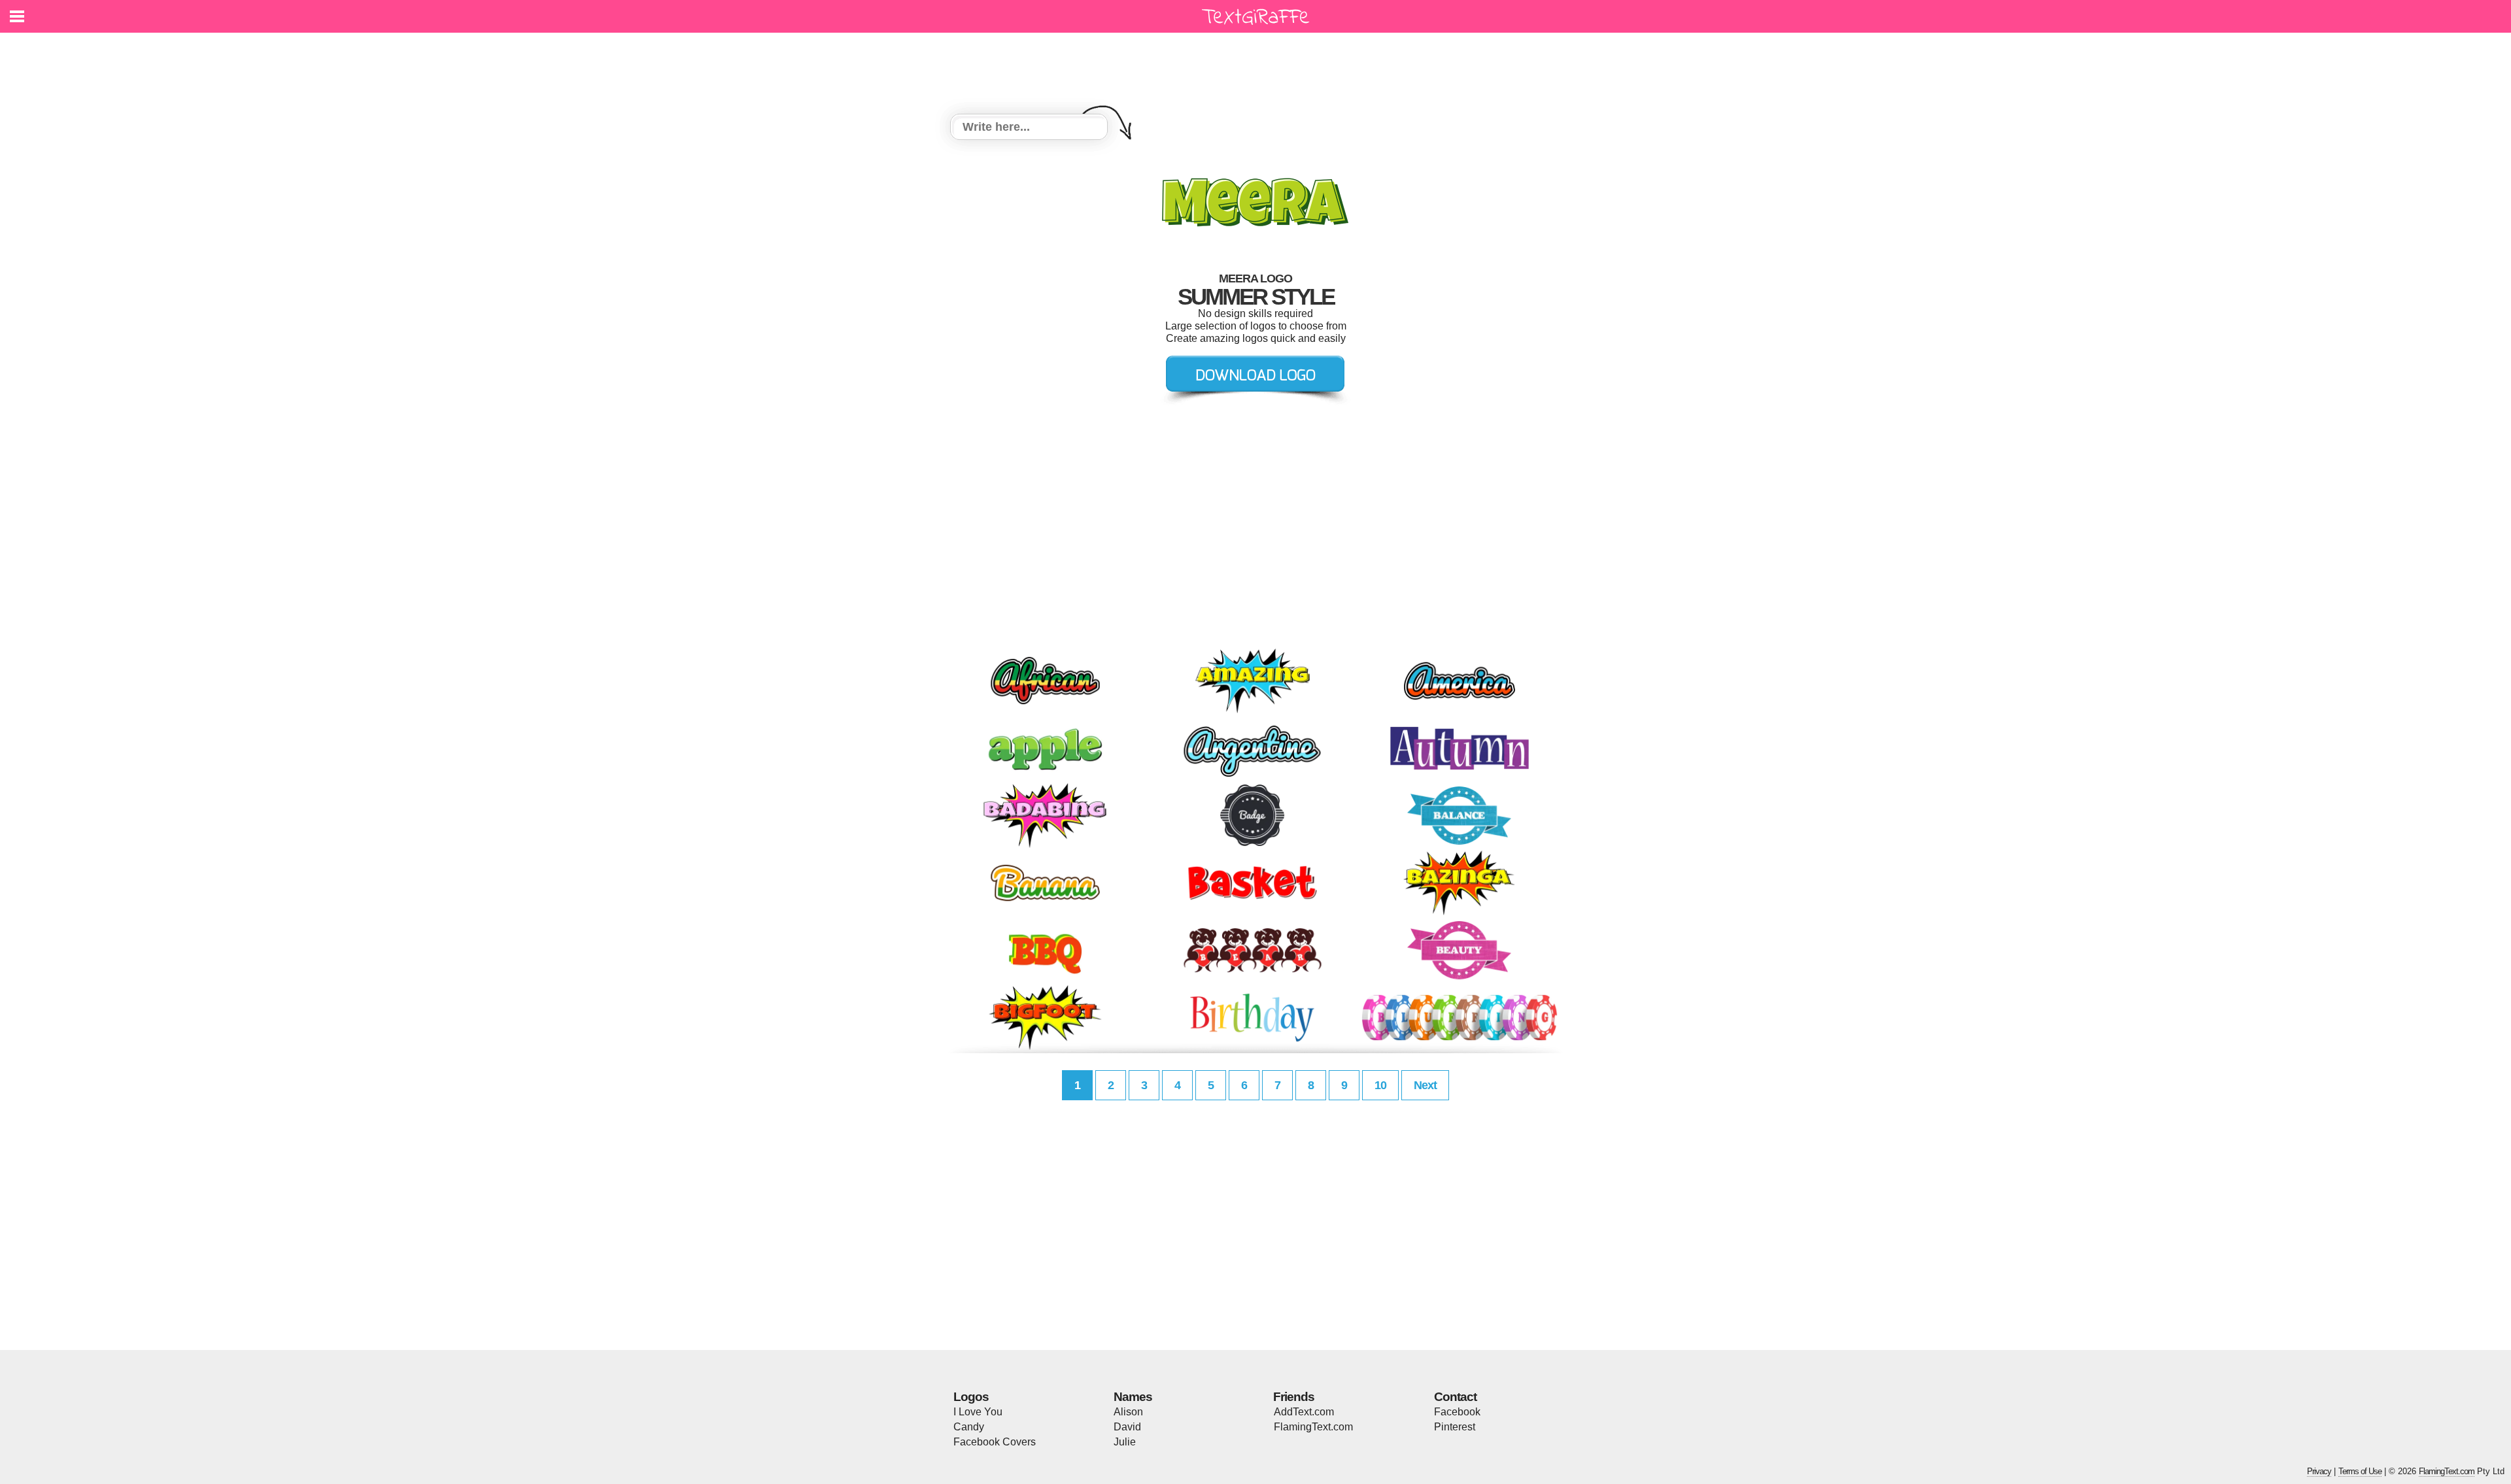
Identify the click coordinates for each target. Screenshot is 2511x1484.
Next (1425, 1085)
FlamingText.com (1313, 1427)
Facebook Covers (995, 1442)
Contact (1455, 1397)
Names (1133, 1397)
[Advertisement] (1259, 65)
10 (1380, 1085)
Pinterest (1455, 1427)
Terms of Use (2360, 1471)
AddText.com (1304, 1412)
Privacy (2319, 1471)
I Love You (978, 1412)
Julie (1125, 1442)
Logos (971, 1397)
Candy (969, 1427)
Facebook (1457, 1412)
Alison (1128, 1412)
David (1127, 1427)
